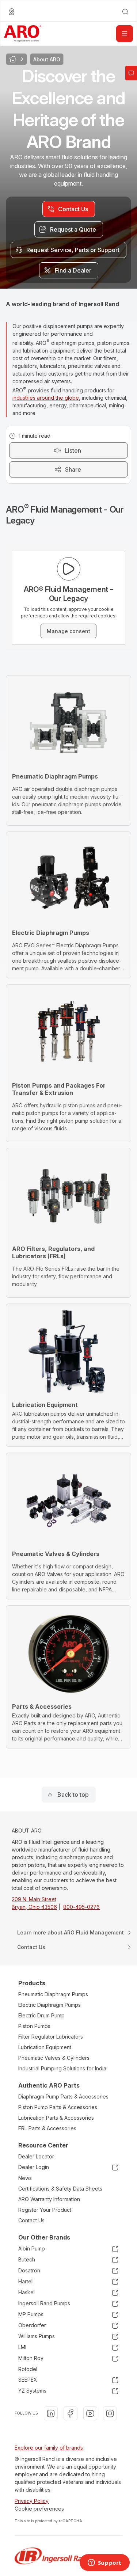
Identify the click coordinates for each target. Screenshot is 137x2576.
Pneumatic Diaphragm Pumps (53, 1994)
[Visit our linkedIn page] (51, 2413)
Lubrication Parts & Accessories (56, 2118)
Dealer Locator (36, 2156)
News (25, 2178)
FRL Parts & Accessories (47, 2128)
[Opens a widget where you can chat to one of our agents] (104, 2563)
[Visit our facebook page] (71, 2413)
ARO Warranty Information (49, 2199)
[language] (12, 12)
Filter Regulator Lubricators (51, 2037)
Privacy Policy (32, 2501)
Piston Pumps (34, 2026)
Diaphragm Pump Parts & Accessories (63, 2096)
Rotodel (28, 2369)
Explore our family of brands (49, 2448)
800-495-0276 (81, 1907)
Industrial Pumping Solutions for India (62, 2068)
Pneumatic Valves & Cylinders (54, 2058)
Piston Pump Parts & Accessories (58, 2107)
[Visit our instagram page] (110, 2413)
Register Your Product (45, 2210)
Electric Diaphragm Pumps (50, 2005)
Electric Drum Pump (41, 2015)
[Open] (125, 34)
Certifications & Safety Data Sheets (60, 2189)
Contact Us (31, 2220)
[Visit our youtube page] (90, 2413)
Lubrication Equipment (45, 2047)
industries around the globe (46, 398)
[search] (125, 12)
